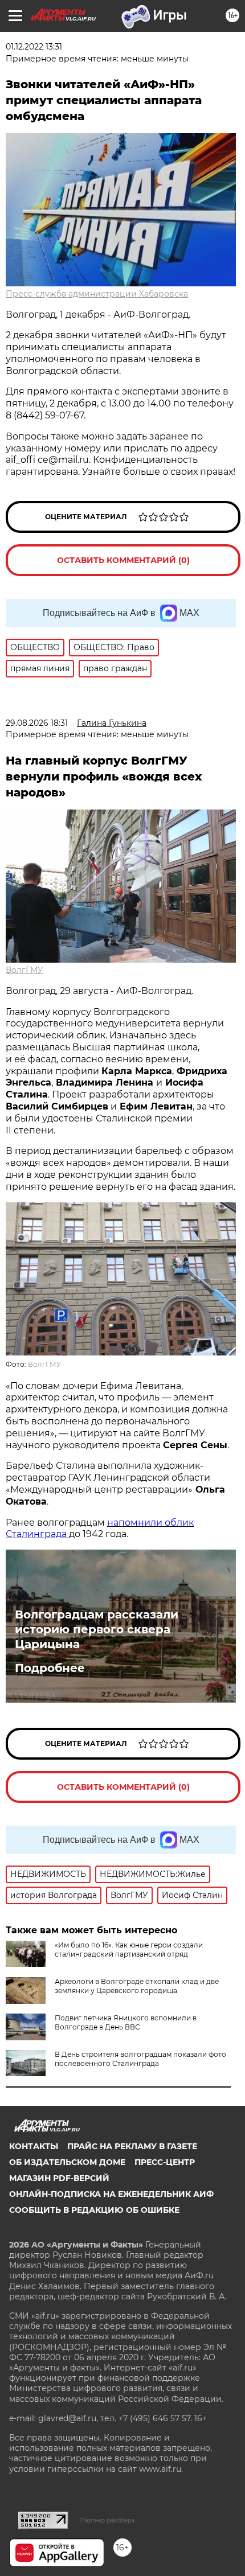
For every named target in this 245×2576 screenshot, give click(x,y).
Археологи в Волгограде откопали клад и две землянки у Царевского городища (137, 1986)
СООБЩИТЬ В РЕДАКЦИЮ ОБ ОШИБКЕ (94, 2210)
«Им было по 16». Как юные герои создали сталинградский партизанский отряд (129, 1950)
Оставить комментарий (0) (123, 560)
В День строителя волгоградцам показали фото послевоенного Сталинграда (140, 2059)
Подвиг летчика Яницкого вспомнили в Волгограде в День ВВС (126, 2022)
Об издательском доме (67, 2162)
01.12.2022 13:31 (34, 47)
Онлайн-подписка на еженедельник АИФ (111, 2194)
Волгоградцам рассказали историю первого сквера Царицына (97, 1629)
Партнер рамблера (107, 2520)
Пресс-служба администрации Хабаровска (97, 294)
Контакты (34, 2146)
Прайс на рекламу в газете (132, 2146)
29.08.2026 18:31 (37, 723)
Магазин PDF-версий (59, 2178)
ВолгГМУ (24, 970)
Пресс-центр (165, 2162)
